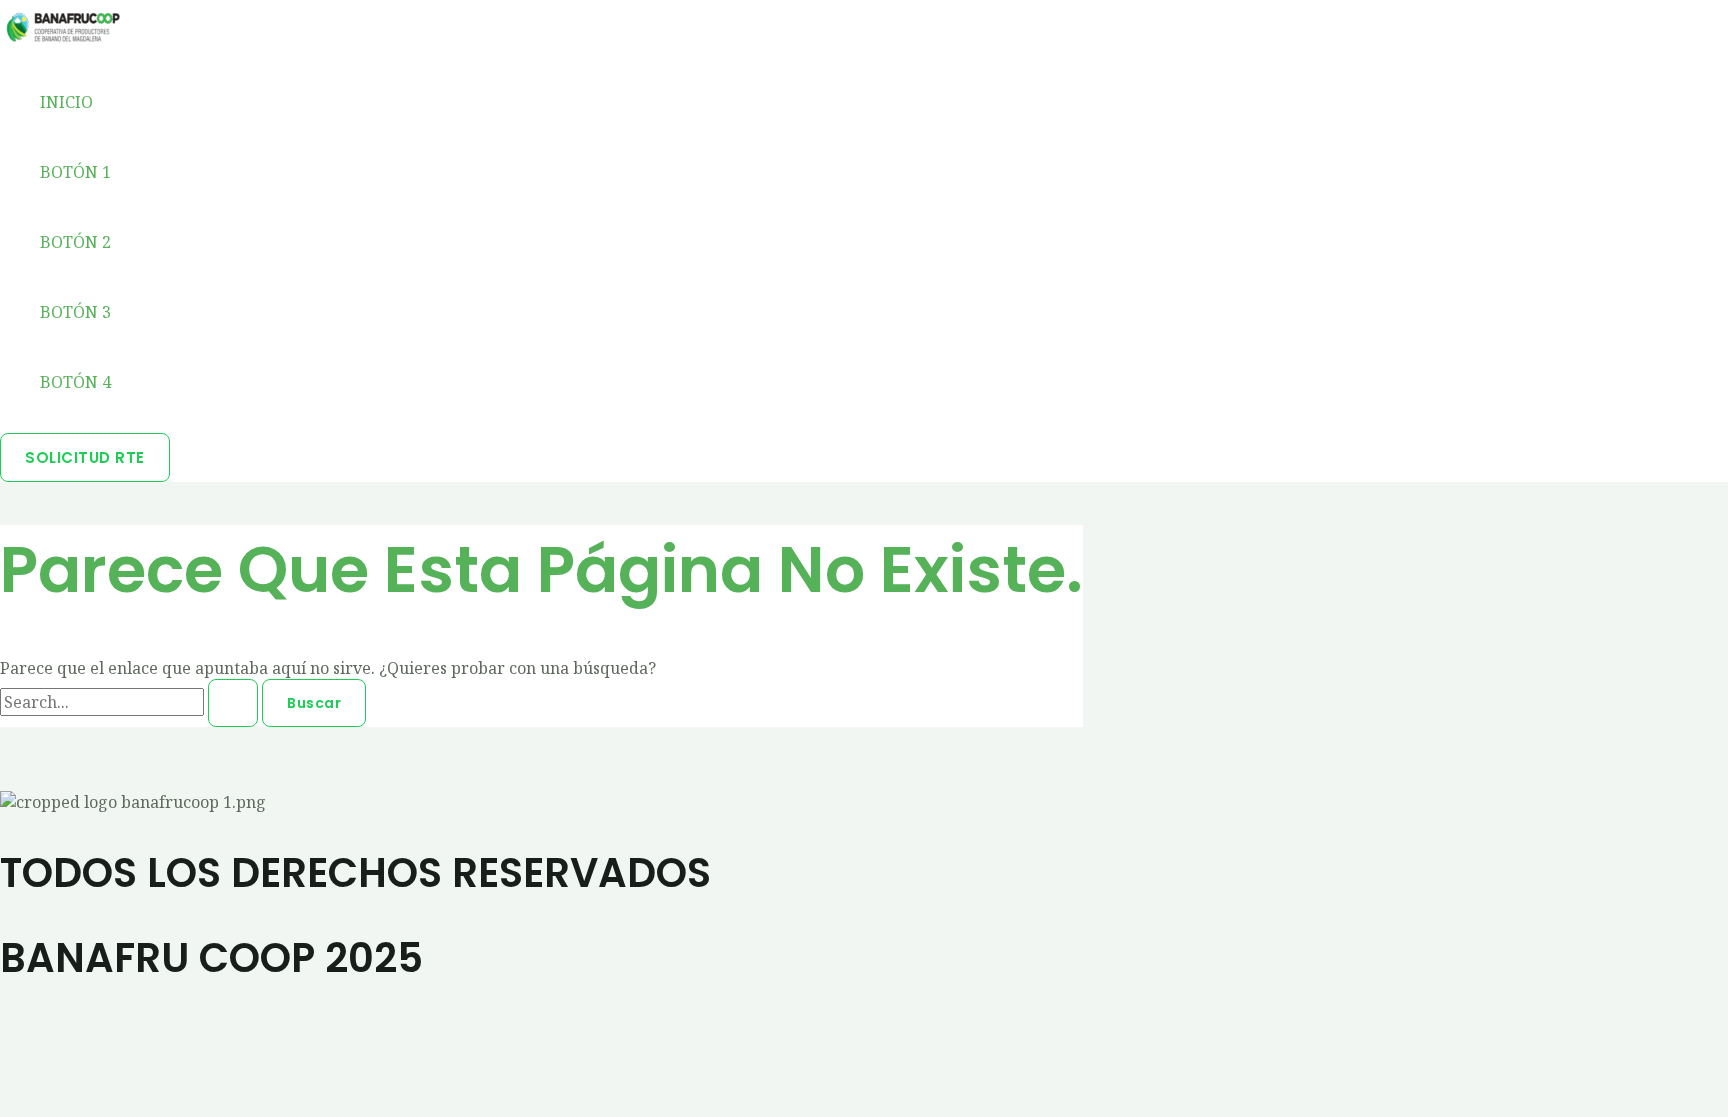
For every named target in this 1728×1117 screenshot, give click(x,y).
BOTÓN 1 (75, 172)
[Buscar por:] (131, 702)
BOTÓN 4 (75, 382)
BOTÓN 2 (75, 242)
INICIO (66, 102)
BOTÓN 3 (75, 312)
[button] (85, 457)
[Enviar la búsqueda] (233, 703)
